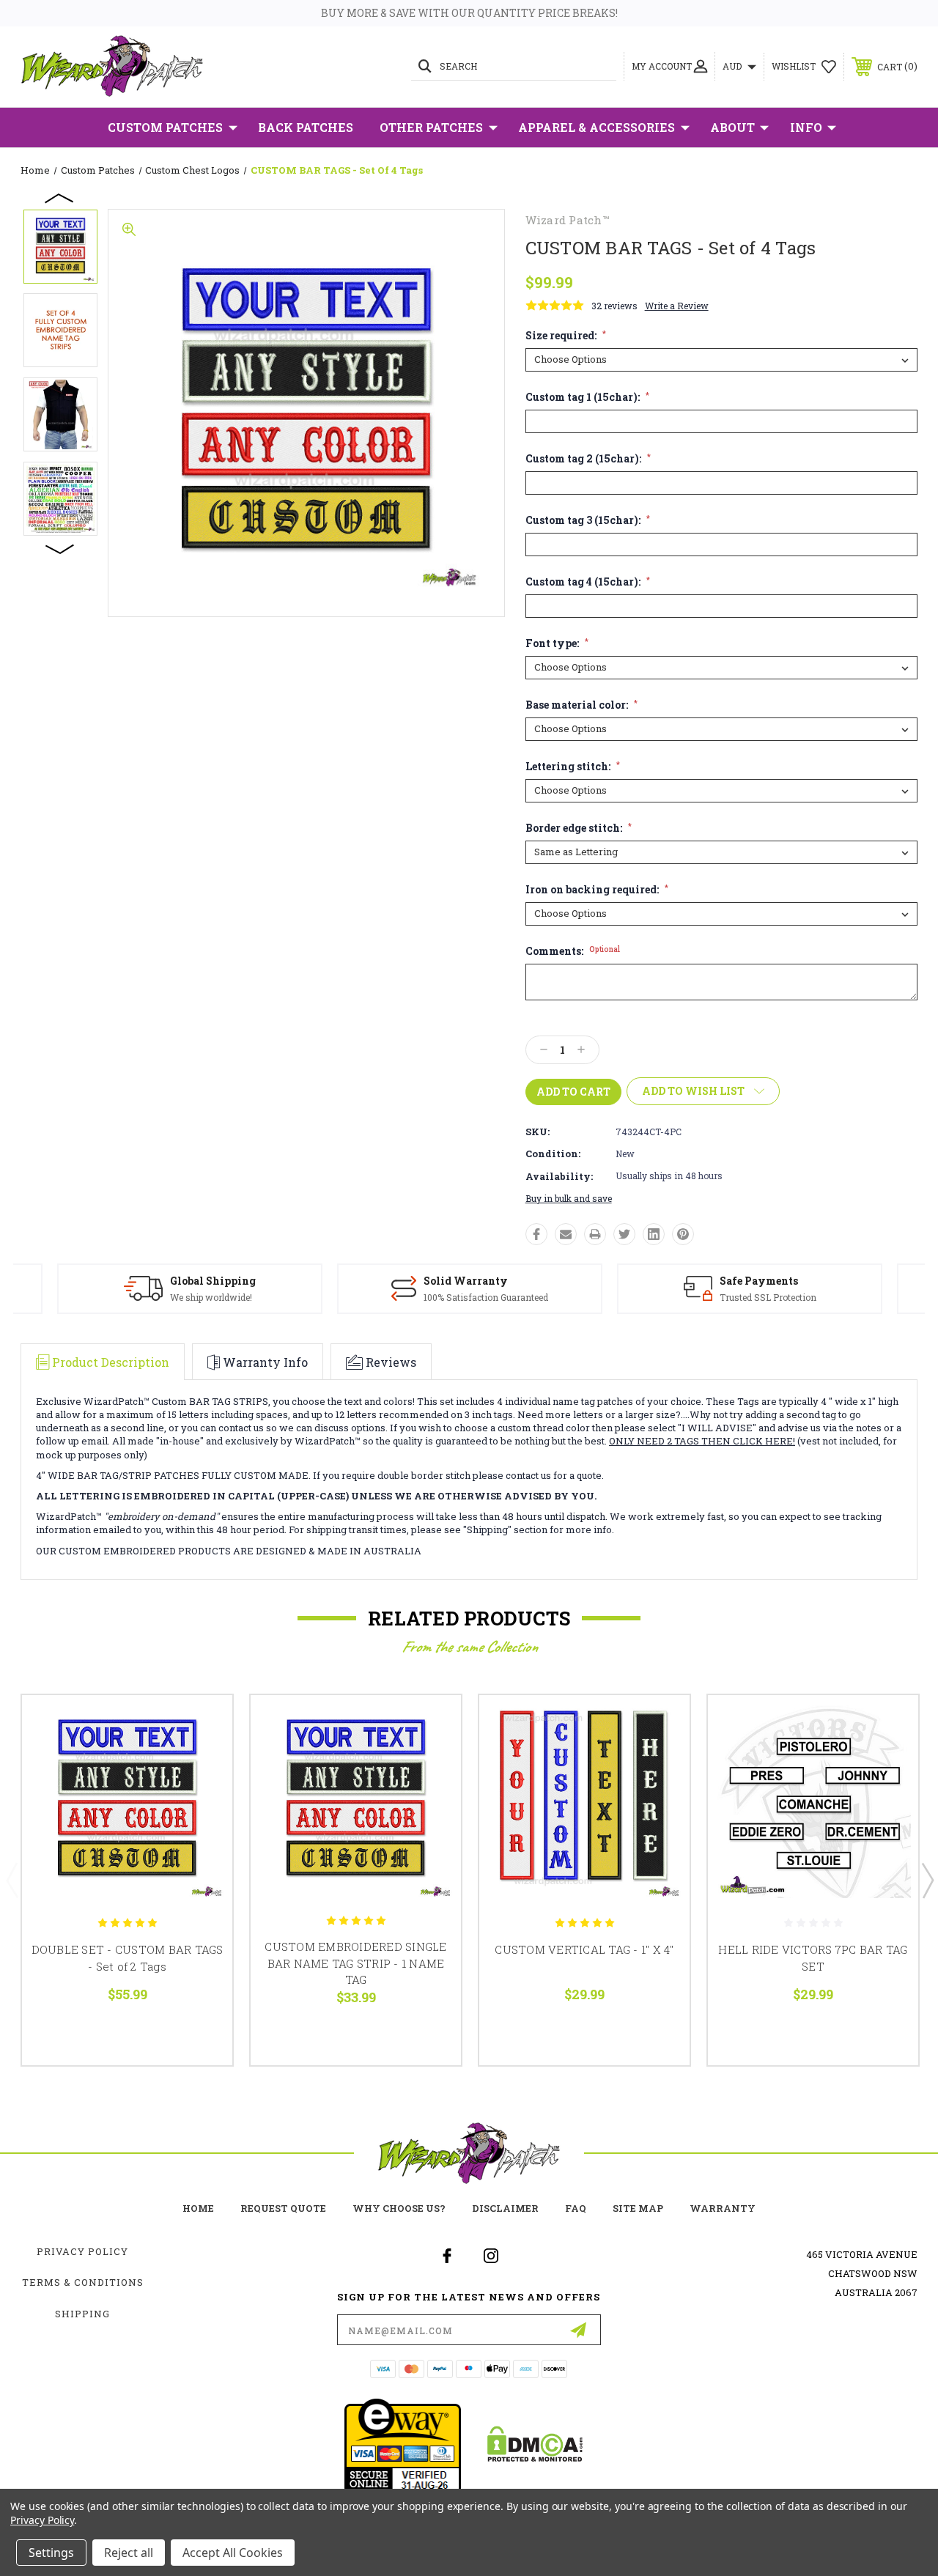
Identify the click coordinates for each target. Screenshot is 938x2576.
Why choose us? (399, 2208)
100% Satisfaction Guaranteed (486, 1297)
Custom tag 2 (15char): (588, 459)
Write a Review (677, 306)
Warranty (723, 2208)
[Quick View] (203, 1724)
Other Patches (431, 127)
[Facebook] (536, 1234)
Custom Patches (165, 127)
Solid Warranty (466, 1281)
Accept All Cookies (233, 2553)
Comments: (573, 951)
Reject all (129, 2553)
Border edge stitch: (579, 828)
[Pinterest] (683, 1234)
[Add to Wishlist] (203, 1759)
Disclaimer (505, 2208)
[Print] (595, 1234)
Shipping (82, 2314)
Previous (60, 197)
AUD (733, 66)
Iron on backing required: (597, 890)
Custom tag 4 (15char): (588, 582)
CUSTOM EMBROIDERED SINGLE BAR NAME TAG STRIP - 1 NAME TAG (355, 1963)
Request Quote (283, 2208)
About (732, 127)
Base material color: (581, 705)
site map (638, 2208)
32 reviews (614, 306)
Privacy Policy (82, 2251)
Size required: (566, 336)
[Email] (566, 1234)
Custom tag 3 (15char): (588, 520)
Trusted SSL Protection (768, 1297)
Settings (51, 2553)
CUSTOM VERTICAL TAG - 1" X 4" (584, 1949)
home (198, 2208)
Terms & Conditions (83, 2282)
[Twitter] (624, 1234)
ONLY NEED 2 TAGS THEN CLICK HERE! (702, 1441)
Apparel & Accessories (597, 127)
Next (60, 548)
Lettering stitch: (573, 767)
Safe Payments (759, 1281)
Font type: (557, 643)
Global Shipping (213, 1281)
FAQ (576, 2208)
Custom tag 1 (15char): (587, 397)
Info (806, 127)
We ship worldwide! (211, 1297)
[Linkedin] (654, 1234)
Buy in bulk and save (569, 1198)
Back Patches (306, 127)
